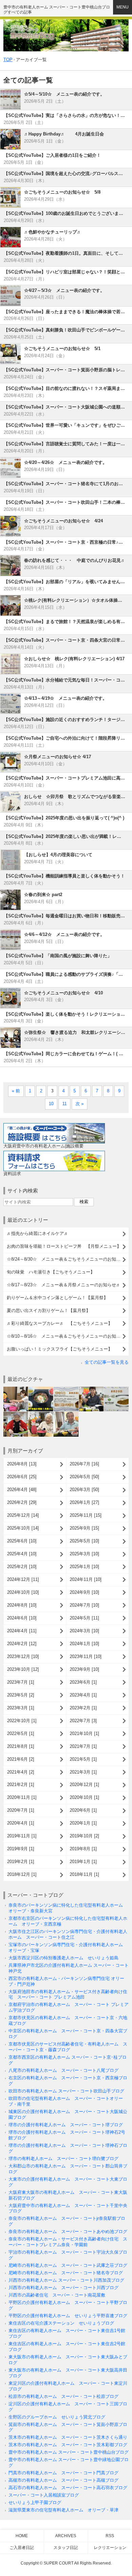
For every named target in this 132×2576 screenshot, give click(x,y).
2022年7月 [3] (83, 1721)
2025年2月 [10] (22, 1567)
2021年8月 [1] (21, 1746)
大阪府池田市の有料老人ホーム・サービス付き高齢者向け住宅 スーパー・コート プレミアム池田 (68, 1995)
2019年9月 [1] (21, 1849)
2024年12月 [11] (23, 1579)
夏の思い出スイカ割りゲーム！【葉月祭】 (49, 1310)
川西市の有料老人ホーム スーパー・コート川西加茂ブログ (66, 2280)
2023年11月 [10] (86, 1656)
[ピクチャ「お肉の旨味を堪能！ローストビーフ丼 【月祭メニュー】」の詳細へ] (41, 1389)
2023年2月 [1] (83, 1708)
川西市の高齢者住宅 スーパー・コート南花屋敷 (57, 2295)
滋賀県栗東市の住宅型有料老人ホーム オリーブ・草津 (63, 2510)
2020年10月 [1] (84, 1797)
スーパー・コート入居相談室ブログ (44, 2495)
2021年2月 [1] (21, 1785)
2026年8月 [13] (22, 1464)
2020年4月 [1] (21, 1823)
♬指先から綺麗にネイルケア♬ (38, 1233)
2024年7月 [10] (84, 1605)
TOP (8, 60)
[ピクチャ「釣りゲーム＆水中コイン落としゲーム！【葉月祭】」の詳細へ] (16, 1414)
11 (64, 1104)
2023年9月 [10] (84, 1669)
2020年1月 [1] (83, 1823)
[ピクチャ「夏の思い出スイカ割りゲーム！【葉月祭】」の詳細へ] (41, 1414)
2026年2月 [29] (22, 1502)
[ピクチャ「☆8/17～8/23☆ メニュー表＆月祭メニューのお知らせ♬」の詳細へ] (116, 1389)
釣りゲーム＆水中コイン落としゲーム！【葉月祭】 (57, 1298)
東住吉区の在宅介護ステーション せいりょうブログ (61, 2323)
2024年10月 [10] (23, 1592)
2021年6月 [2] (21, 1759)
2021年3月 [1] (83, 1772)
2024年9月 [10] (84, 1592)
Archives (66, 2536)
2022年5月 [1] (21, 1733)
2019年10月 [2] (84, 1836)
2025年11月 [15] (86, 1515)
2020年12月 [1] (84, 1785)
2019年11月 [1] (22, 1836)
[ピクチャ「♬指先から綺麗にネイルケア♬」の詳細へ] (16, 1389)
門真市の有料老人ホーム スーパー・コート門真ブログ (63, 2473)
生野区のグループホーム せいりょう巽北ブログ (57, 2417)
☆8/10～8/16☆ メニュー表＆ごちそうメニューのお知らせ (66, 1336)
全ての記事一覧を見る (107, 1362)
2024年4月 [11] (22, 1631)
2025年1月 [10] (84, 1567)
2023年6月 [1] (83, 1682)
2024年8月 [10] (22, 1605)
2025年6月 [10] (22, 1541)
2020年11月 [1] (22, 1797)
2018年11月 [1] (84, 1874)
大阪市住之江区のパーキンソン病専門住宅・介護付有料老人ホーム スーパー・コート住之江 (68, 1934)
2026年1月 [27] (84, 1502)
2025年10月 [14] (23, 1528)
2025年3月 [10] (84, 1554)
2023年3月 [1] (21, 1708)
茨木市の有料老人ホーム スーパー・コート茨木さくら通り (68, 2437)
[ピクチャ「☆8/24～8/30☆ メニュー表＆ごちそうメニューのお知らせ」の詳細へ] (66, 1389)
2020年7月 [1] (21, 1810)
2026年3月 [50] (84, 1490)
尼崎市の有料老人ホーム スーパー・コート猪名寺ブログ (66, 2273)
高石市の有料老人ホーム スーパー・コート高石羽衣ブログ (68, 2488)
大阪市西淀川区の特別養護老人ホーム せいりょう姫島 (63, 1958)
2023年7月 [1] (21, 1682)
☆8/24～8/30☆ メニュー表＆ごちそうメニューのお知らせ (66, 1259)
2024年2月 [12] (22, 1644)
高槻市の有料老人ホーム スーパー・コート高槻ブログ (63, 2480)
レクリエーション (110, 2548)
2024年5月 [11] (84, 1618)
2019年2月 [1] (21, 1862)
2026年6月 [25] (22, 1477)
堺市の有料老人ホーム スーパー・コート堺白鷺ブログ (63, 2159)
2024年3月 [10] (84, 1631)
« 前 (16, 1091)
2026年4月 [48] (22, 1490)
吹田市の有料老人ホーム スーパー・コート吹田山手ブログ (66, 2091)
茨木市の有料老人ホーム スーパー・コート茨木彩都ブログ (68, 2445)
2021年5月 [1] (83, 1759)
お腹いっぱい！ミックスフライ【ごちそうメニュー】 (60, 1349)
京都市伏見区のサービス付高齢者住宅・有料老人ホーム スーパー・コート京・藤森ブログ (68, 2047)
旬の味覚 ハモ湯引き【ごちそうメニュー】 (51, 1272)
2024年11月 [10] (86, 1579)
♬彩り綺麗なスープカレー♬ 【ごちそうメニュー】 (60, 1323)
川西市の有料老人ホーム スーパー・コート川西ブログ (63, 2288)
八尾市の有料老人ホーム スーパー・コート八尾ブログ (63, 2070)
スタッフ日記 (66, 2548)
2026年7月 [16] (84, 1464)
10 (51, 1104)
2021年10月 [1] (84, 1733)
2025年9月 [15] (84, 1528)
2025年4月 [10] (22, 1554)
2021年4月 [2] (21, 1772)
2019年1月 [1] (83, 1862)
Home (22, 2536)
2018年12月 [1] (22, 1874)
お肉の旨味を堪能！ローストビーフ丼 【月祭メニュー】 (64, 1246)
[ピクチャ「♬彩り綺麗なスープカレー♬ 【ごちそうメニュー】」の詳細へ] (66, 1414)
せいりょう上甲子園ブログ (35, 2503)
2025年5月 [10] (84, 1541)
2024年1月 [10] (84, 1644)
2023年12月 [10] (23, 1656)
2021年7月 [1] (83, 1746)
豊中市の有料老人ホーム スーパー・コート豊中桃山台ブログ (69, 2452)
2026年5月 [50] (84, 1477)
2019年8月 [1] (83, 1849)
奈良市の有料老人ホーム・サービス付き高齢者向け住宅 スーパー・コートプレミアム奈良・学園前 (68, 2242)
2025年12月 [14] (23, 1515)
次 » (80, 1104)
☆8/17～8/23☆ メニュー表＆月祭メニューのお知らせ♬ (64, 1285)
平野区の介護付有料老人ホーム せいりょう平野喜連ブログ (68, 2316)
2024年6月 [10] (22, 1618)
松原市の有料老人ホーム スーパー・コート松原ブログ (63, 2396)
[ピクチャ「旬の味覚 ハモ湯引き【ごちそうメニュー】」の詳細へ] (91, 1389)
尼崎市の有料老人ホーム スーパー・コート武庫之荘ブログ (68, 2265)
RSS (110, 2536)
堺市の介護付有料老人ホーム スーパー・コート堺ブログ (66, 2125)
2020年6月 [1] (83, 1810)
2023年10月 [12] (23, 1669)
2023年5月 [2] (21, 1695)
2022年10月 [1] (22, 1721)
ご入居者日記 (22, 2548)
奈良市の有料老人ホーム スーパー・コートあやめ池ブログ (68, 2232)
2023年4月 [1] (83, 1695)
